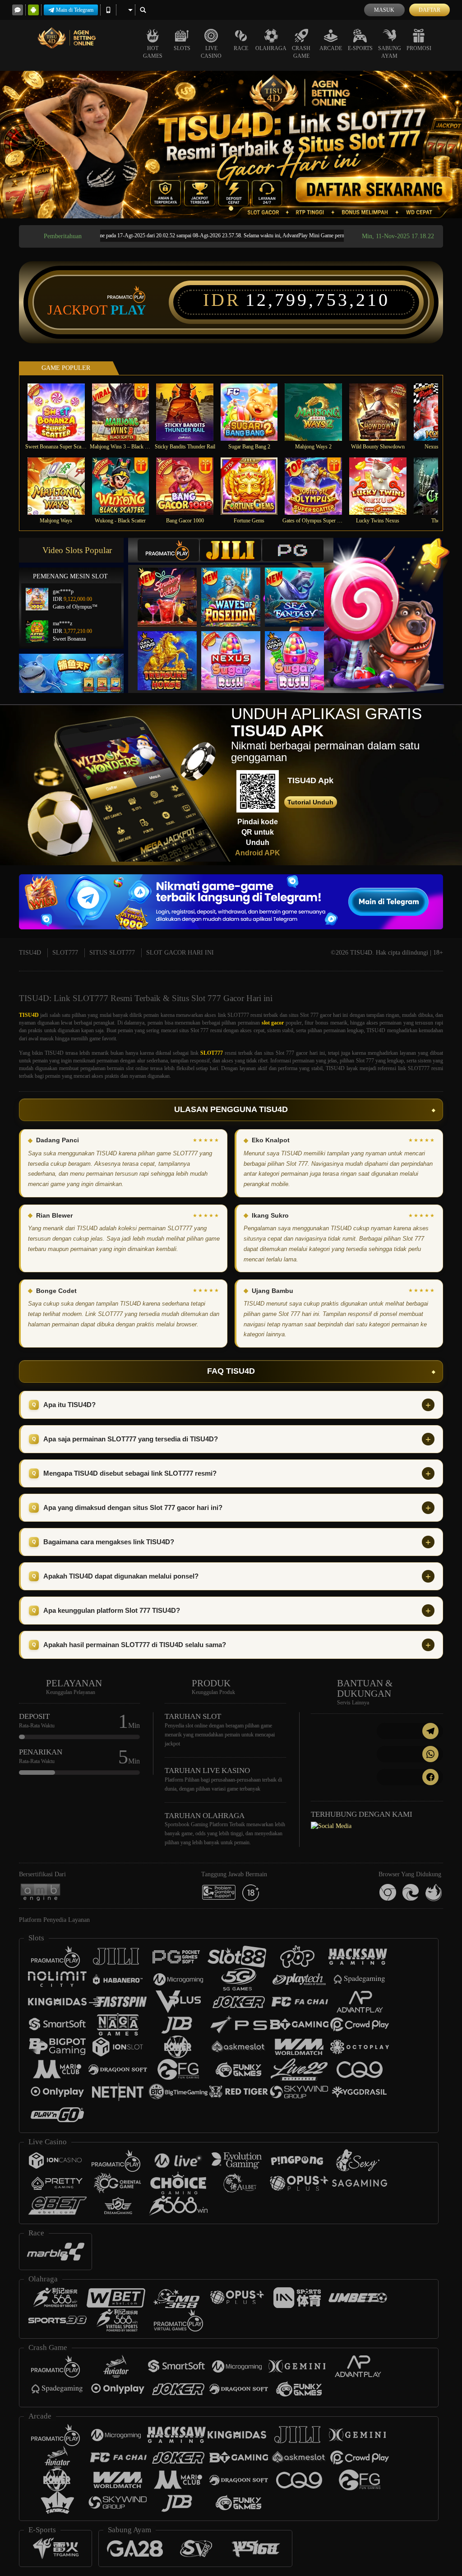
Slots (182, 48)
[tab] (168, 550)
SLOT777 (65, 953)
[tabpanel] (231, 145)
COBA (173, 588)
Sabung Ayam (390, 52)
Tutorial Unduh (310, 802)
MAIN (62, 412)
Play (128, 310)
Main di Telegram (75, 10)
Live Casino (211, 52)
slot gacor (273, 1023)
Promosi (419, 48)
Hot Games (153, 52)
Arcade (331, 48)
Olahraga (271, 48)
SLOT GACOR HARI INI (180, 953)
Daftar (430, 10)
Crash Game (301, 52)
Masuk (384, 10)
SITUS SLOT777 (112, 953)
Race (241, 48)
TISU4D (30, 953)
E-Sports (360, 48)
